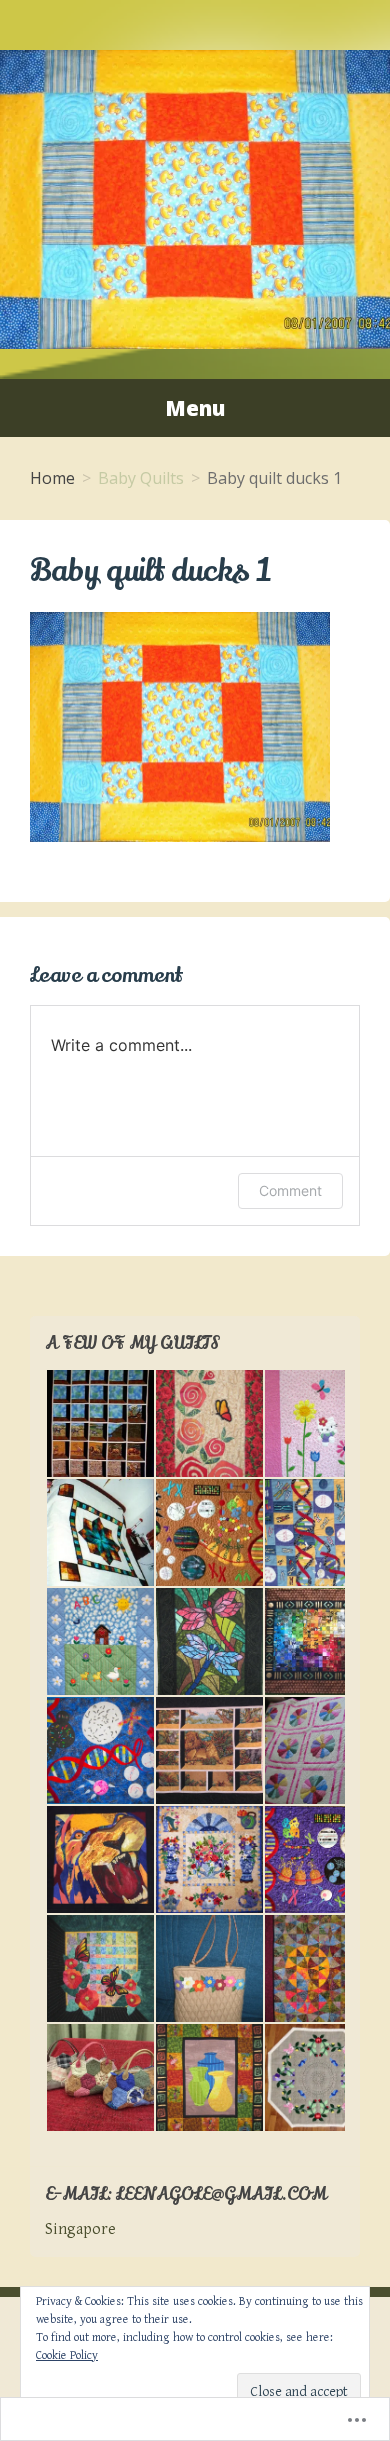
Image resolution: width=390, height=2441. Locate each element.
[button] (99, 1423)
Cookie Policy (67, 2355)
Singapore (80, 2229)
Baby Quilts (141, 478)
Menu (195, 408)
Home (52, 478)
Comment (290, 1190)
